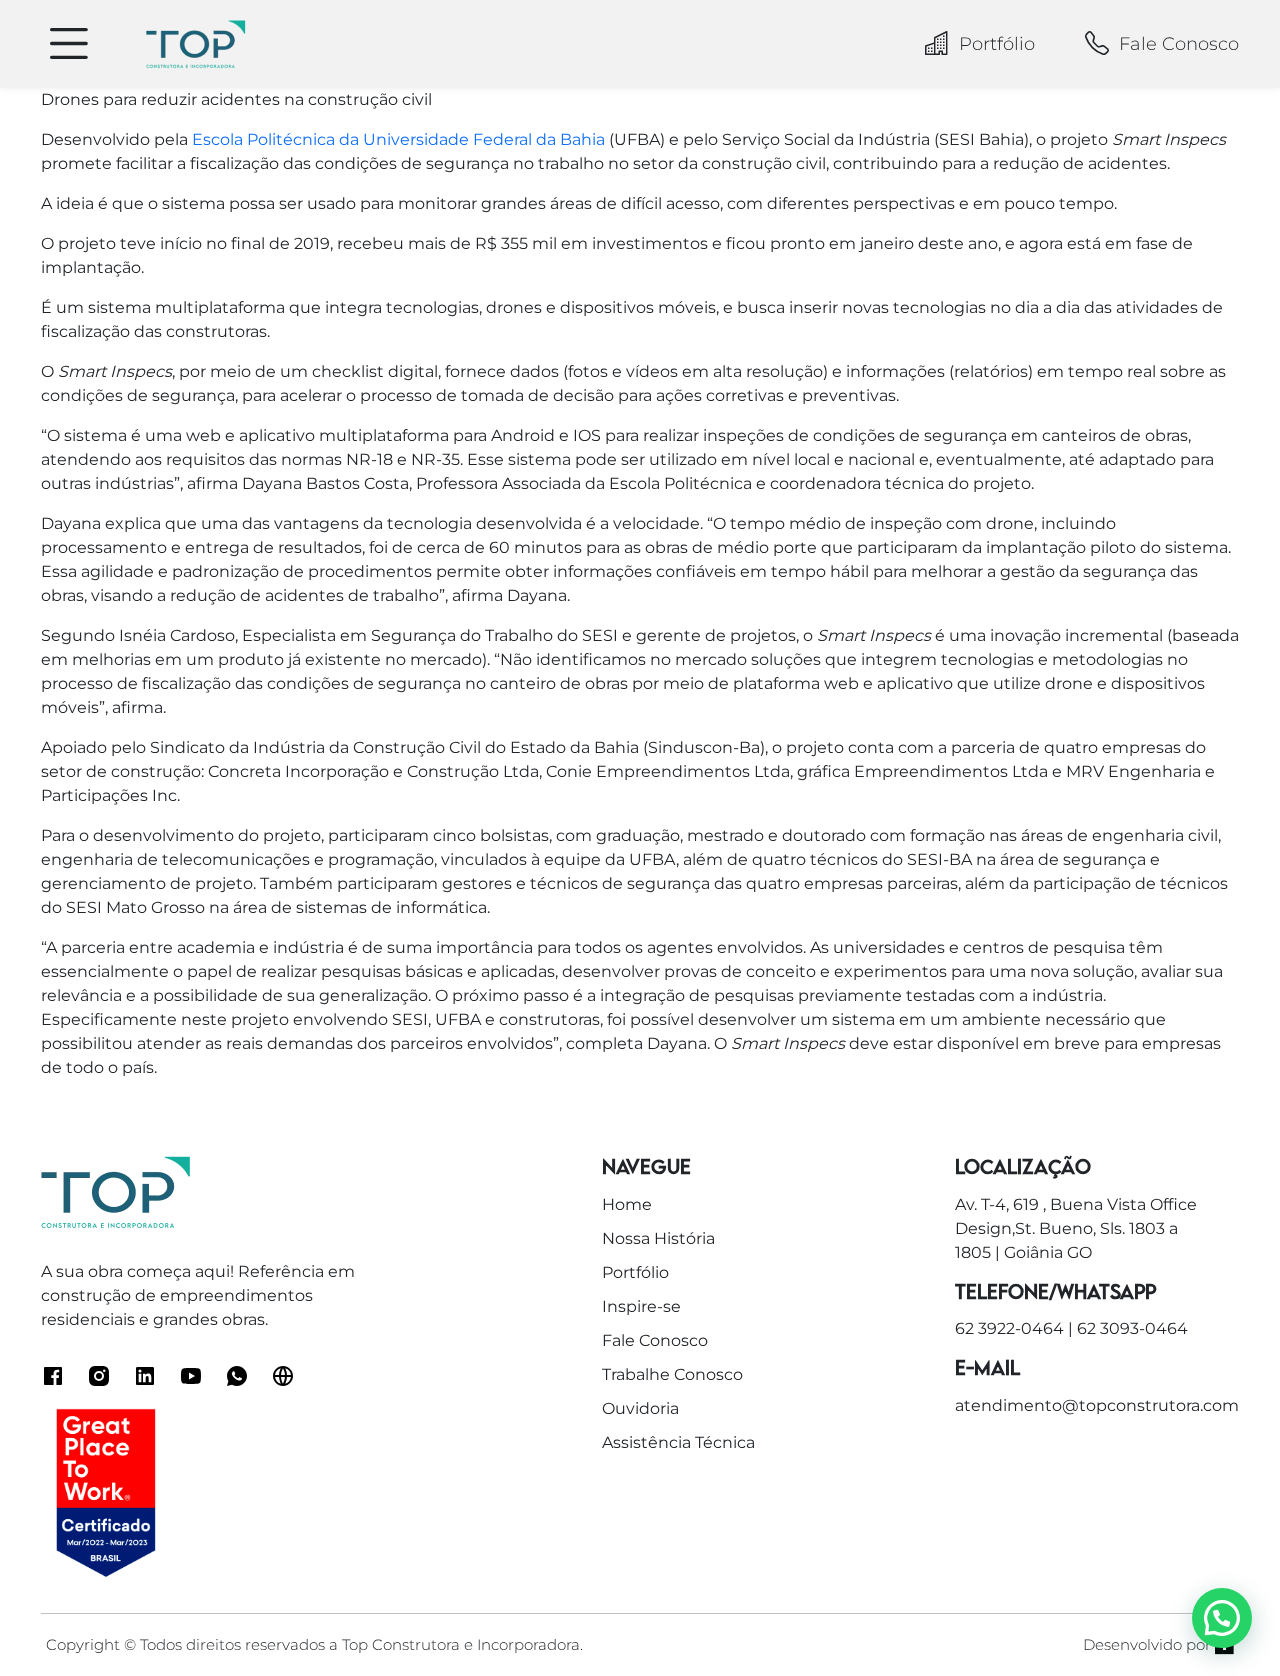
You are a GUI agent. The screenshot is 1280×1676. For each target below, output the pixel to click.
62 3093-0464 (1132, 1328)
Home (627, 1204)
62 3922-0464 (1009, 1328)
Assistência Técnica (678, 1442)
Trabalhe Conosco (672, 1374)
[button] (1222, 1618)
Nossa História (658, 1238)
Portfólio (997, 44)
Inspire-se (641, 1306)
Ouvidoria (640, 1408)
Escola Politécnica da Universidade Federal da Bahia (398, 139)
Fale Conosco (1179, 44)
